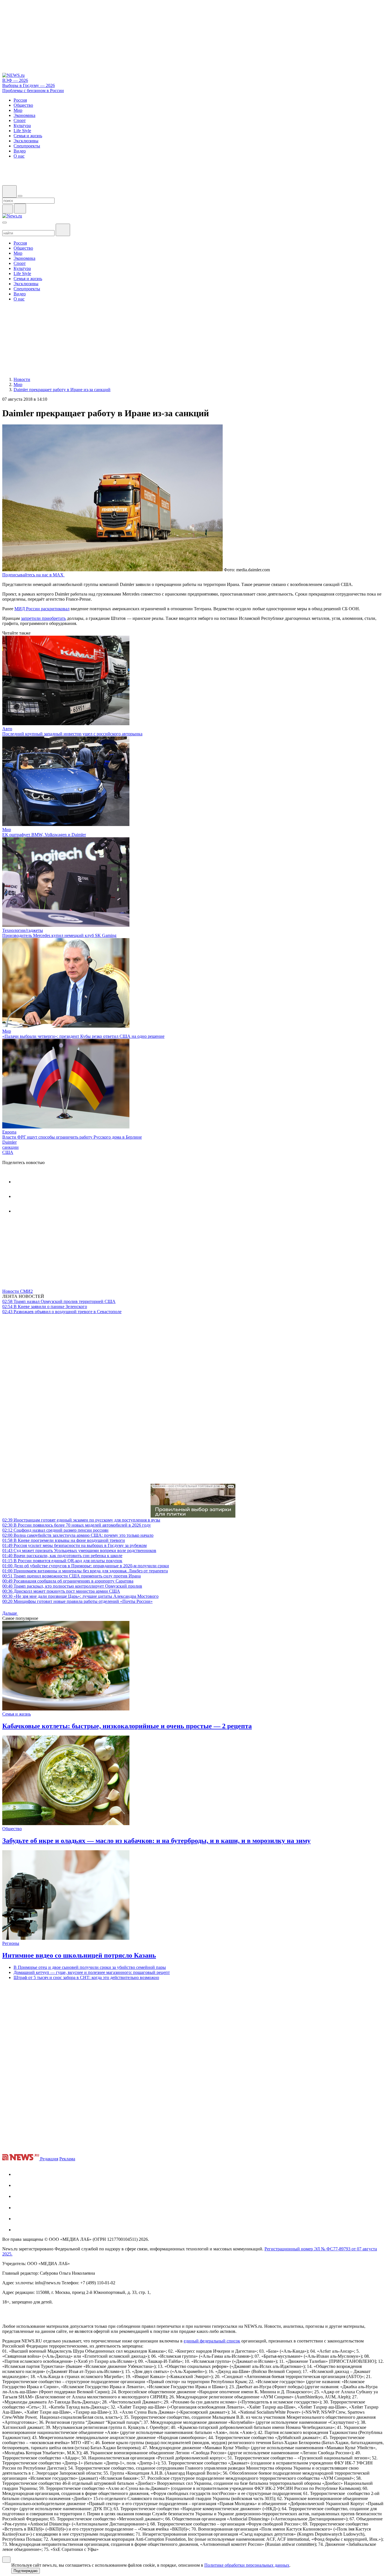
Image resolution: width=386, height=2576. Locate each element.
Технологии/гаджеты (23, 930)
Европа (9, 1132)
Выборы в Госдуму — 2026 (29, 85)
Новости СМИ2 (18, 1291)
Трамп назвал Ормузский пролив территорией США (59, 1301)
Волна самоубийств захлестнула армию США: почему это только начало (78, 1535)
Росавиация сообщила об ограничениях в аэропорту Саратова (68, 1581)
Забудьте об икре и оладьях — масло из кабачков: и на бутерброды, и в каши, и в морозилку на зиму (156, 1841)
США (8, 1152)
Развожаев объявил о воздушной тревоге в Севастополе (62, 1312)
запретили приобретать (43, 618)
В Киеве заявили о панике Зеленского (45, 1306)
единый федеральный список (212, 2341)
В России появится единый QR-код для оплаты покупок (62, 1561)
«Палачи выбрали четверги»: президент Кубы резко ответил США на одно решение (83, 1036)
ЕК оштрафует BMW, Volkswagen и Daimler (44, 835)
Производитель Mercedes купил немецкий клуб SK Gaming (59, 935)
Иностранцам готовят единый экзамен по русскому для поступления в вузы (81, 1520)
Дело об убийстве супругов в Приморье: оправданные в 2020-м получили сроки (86, 1566)
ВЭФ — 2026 (15, 80)
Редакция (49, 2159)
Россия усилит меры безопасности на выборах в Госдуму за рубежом (74, 1545)
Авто (7, 729)
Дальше (10, 1613)
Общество (12, 1829)
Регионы (11, 1943)
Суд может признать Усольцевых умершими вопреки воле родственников (79, 1550)
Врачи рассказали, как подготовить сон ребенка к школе (62, 1556)
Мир (7, 830)
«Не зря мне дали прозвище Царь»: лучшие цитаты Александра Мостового (80, 1596)
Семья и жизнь (17, 1714)
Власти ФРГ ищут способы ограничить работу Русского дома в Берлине (72, 1137)
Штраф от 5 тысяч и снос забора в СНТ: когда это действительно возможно (86, 1977)
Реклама (67, 2159)
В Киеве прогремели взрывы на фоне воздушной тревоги (64, 1540)
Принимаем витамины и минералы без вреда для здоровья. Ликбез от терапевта (85, 1571)
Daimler (9, 1142)
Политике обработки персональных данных (247, 2565)
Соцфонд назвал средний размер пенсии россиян (55, 1530)
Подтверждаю (26, 2571)
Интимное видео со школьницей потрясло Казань (79, 1955)
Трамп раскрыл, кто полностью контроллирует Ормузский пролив (72, 1586)
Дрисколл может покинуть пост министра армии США (61, 1591)
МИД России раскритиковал (42, 609)
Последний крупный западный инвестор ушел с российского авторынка (72, 734)
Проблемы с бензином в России (33, 91)
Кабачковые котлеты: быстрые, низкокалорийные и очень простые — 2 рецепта (127, 1726)
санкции (10, 1147)
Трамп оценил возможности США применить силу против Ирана (71, 1576)
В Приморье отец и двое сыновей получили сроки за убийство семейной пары (90, 1967)
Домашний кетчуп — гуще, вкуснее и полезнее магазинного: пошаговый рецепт (92, 1972)
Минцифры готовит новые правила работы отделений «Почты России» (77, 1601)
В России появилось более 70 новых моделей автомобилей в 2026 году (77, 1525)
